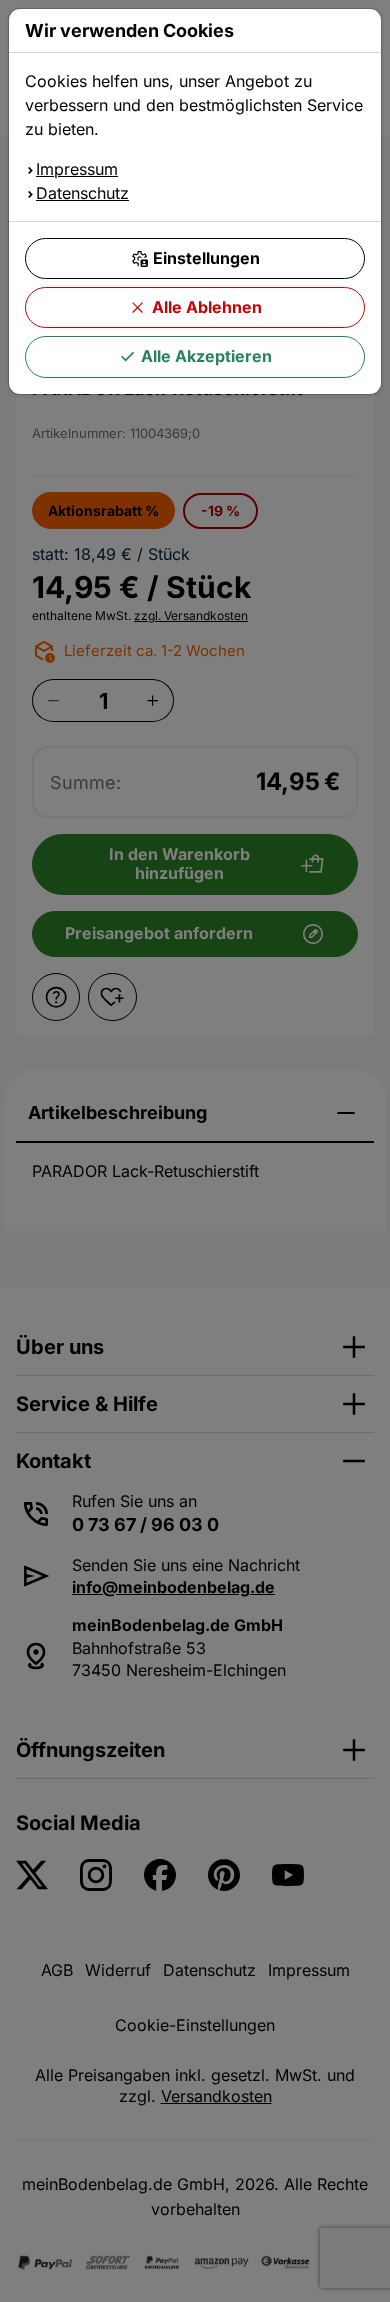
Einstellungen (206, 258)
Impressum (77, 169)
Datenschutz (82, 193)
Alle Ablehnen (207, 307)
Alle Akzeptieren (206, 356)
